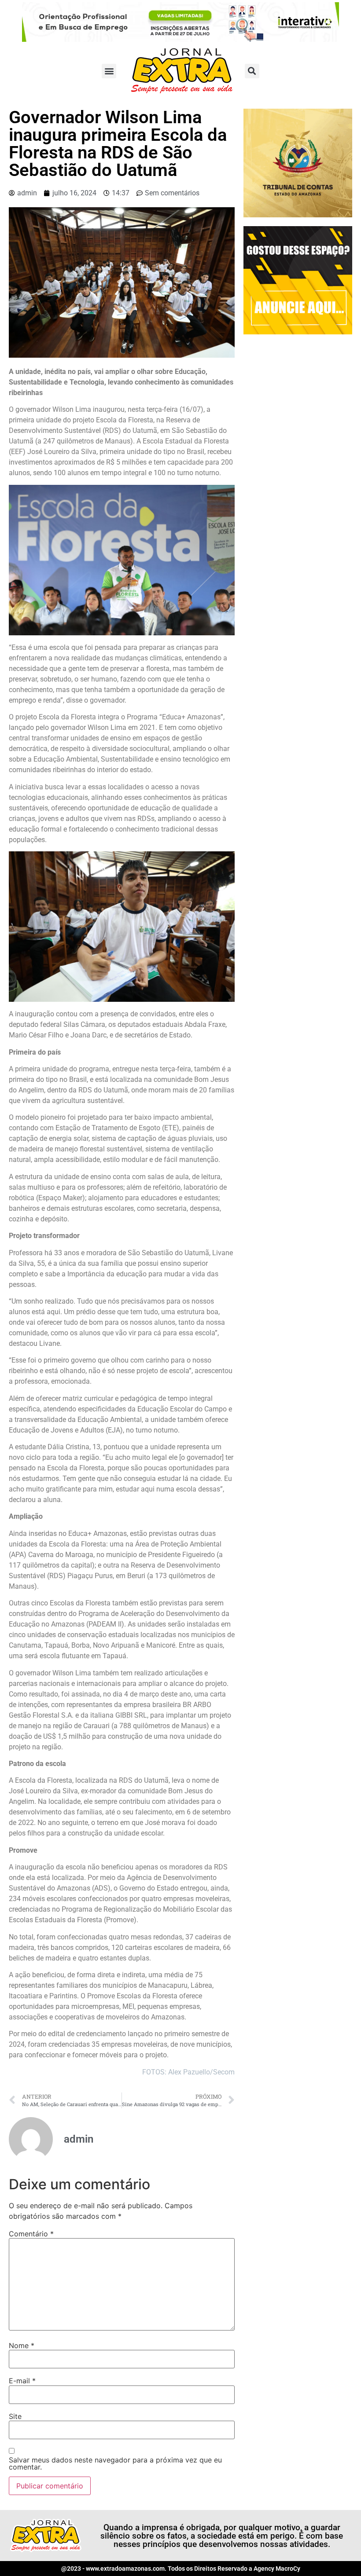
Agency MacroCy (277, 2569)
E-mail (22, 2381)
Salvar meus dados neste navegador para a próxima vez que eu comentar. (115, 2463)
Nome (22, 2345)
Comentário (31, 2234)
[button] (109, 71)
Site (15, 2416)
